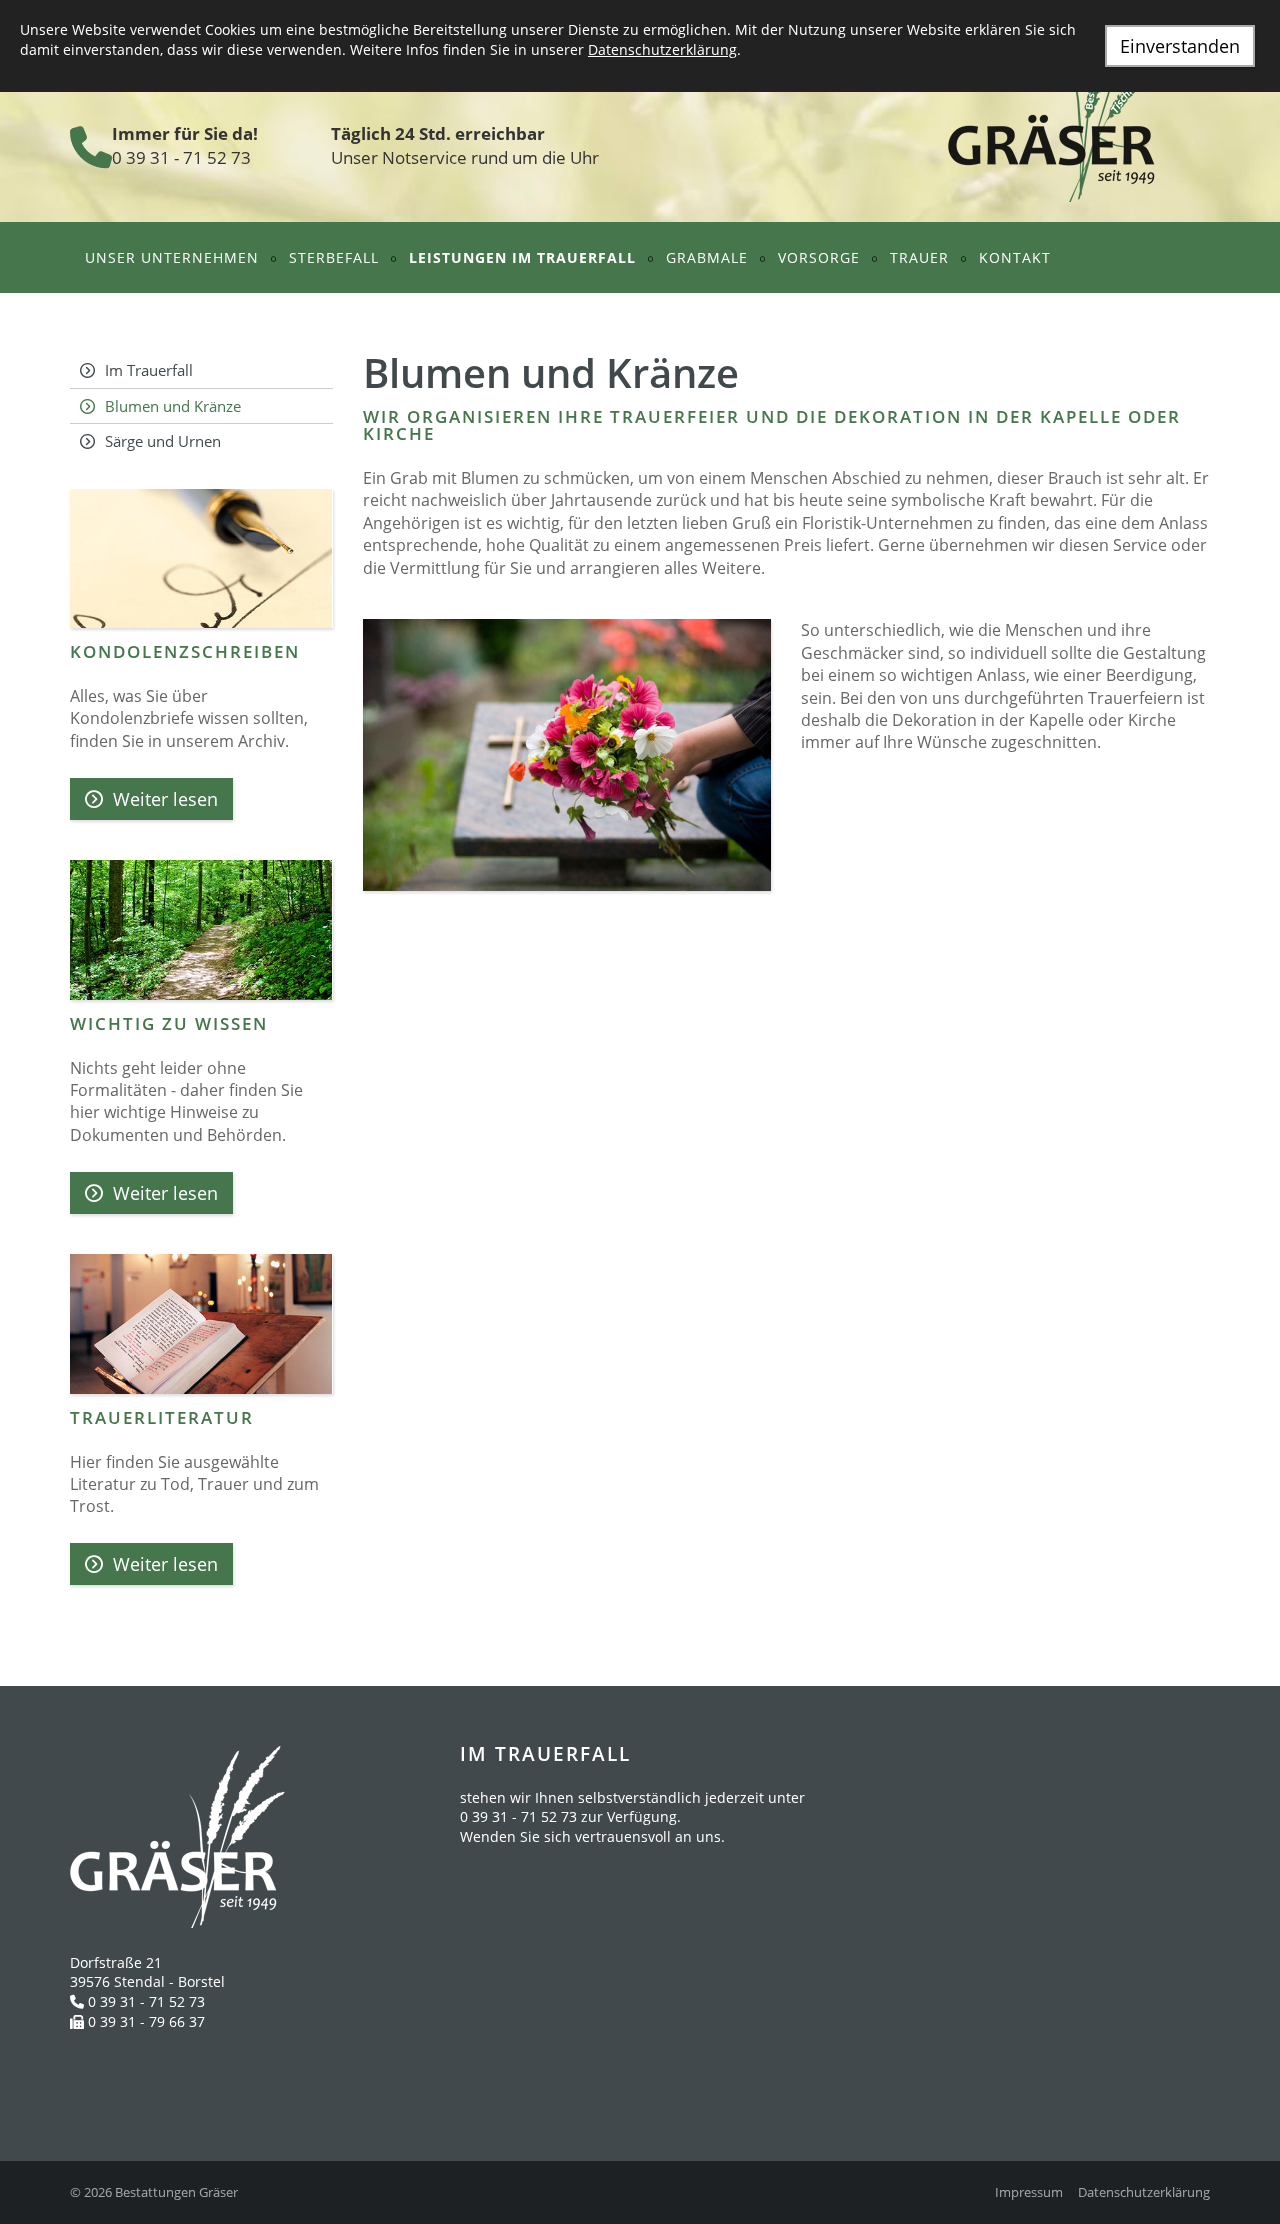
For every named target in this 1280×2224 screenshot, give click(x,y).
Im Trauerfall (149, 370)
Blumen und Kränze (173, 406)
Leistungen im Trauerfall (522, 257)
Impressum (1029, 2192)
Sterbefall (334, 257)
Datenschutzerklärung (1144, 2192)
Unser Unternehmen (172, 257)
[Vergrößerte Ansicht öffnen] (567, 754)
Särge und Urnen (163, 441)
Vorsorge (819, 257)
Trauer (919, 257)
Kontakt (1015, 257)
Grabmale (707, 257)
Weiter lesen (165, 799)
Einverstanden (1180, 46)
